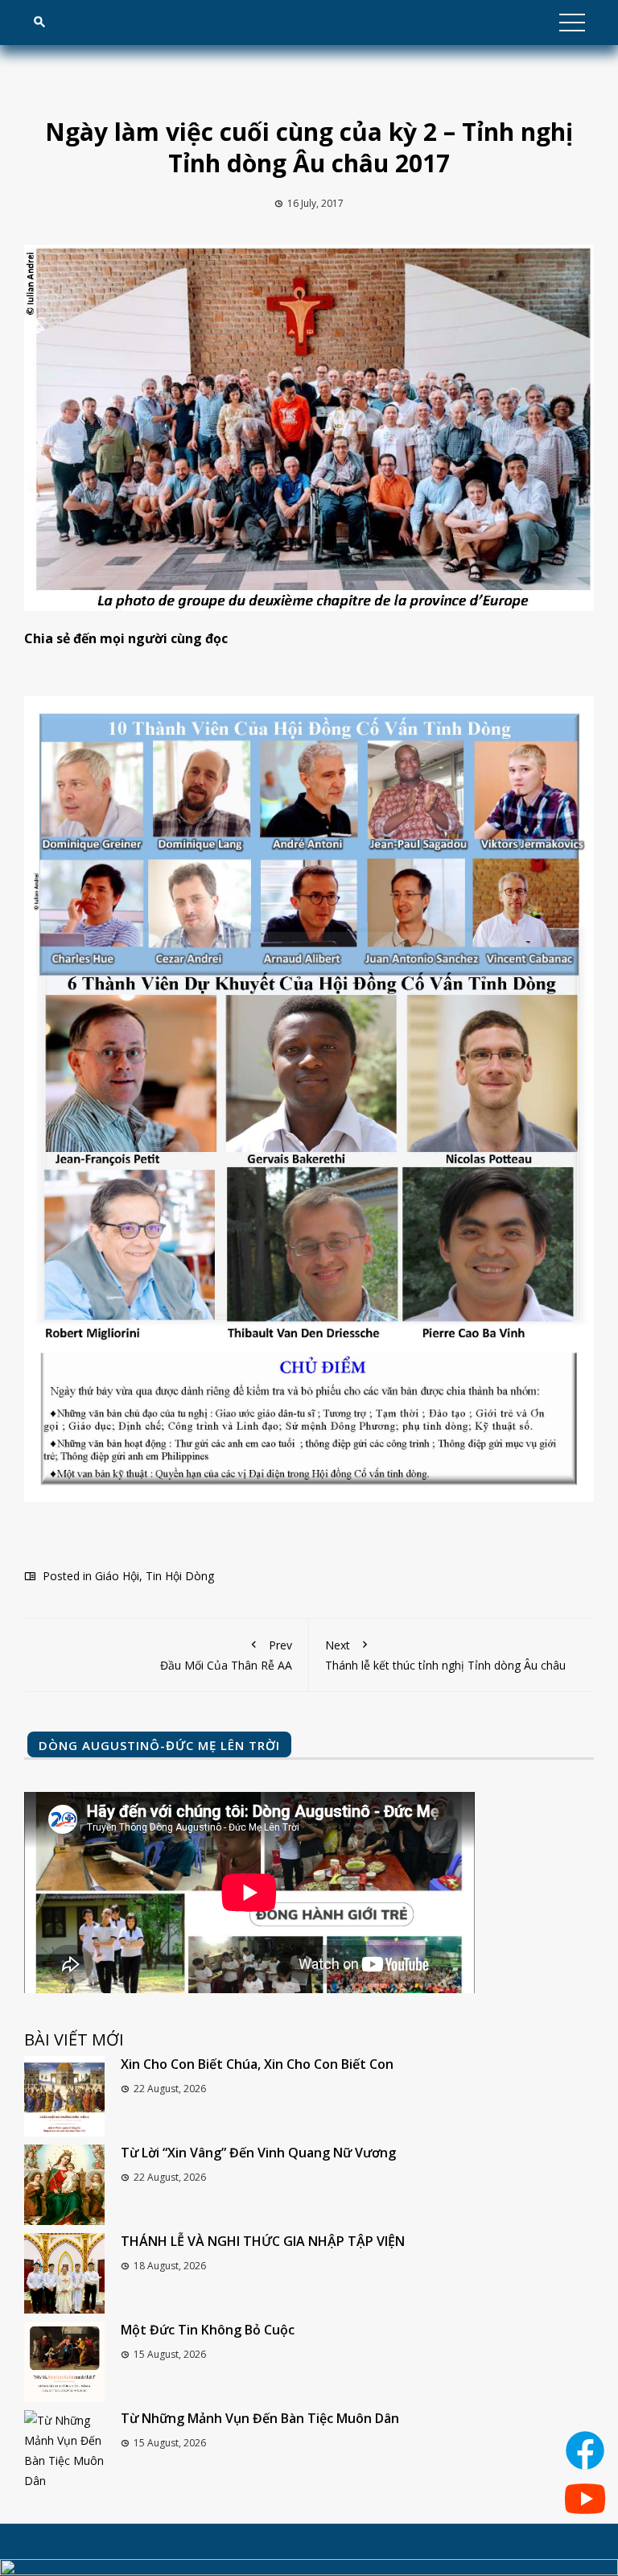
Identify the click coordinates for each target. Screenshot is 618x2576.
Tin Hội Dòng (180, 1576)
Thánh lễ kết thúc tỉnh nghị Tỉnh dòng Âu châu (445, 1655)
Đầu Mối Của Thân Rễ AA (226, 1655)
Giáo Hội (117, 1576)
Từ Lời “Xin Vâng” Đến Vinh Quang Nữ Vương (258, 2153)
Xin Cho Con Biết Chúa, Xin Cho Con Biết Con (257, 2064)
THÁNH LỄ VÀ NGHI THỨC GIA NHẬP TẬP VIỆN (263, 2241)
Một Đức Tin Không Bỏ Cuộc (208, 2330)
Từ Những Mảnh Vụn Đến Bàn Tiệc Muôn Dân (260, 2418)
